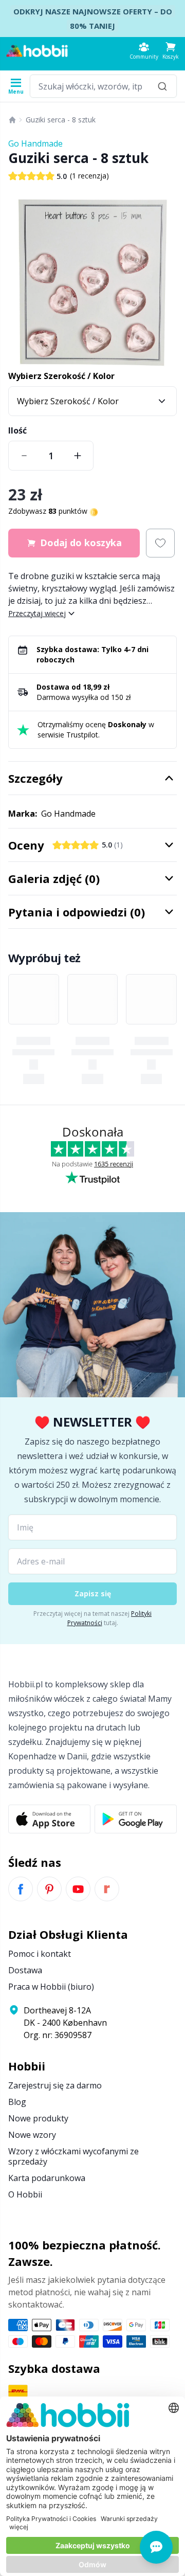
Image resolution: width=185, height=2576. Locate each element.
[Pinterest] (49, 1889)
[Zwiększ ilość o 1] (78, 456)
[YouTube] (78, 1889)
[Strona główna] (12, 120)
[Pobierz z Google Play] (136, 1819)
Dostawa (25, 1970)
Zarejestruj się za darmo (55, 2085)
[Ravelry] (107, 1889)
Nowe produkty (38, 2118)
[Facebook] (21, 1889)
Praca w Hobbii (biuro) (51, 1987)
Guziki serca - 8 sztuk (61, 120)
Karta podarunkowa (47, 2178)
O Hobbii (25, 2194)
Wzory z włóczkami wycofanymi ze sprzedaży (73, 2156)
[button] (171, 51)
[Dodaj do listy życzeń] (160, 543)
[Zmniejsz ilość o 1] (24, 456)
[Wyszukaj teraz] (162, 86)
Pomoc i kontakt (40, 1954)
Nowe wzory (32, 2135)
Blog (17, 2102)
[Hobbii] (37, 51)
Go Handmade (35, 143)
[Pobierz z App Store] (49, 1819)
